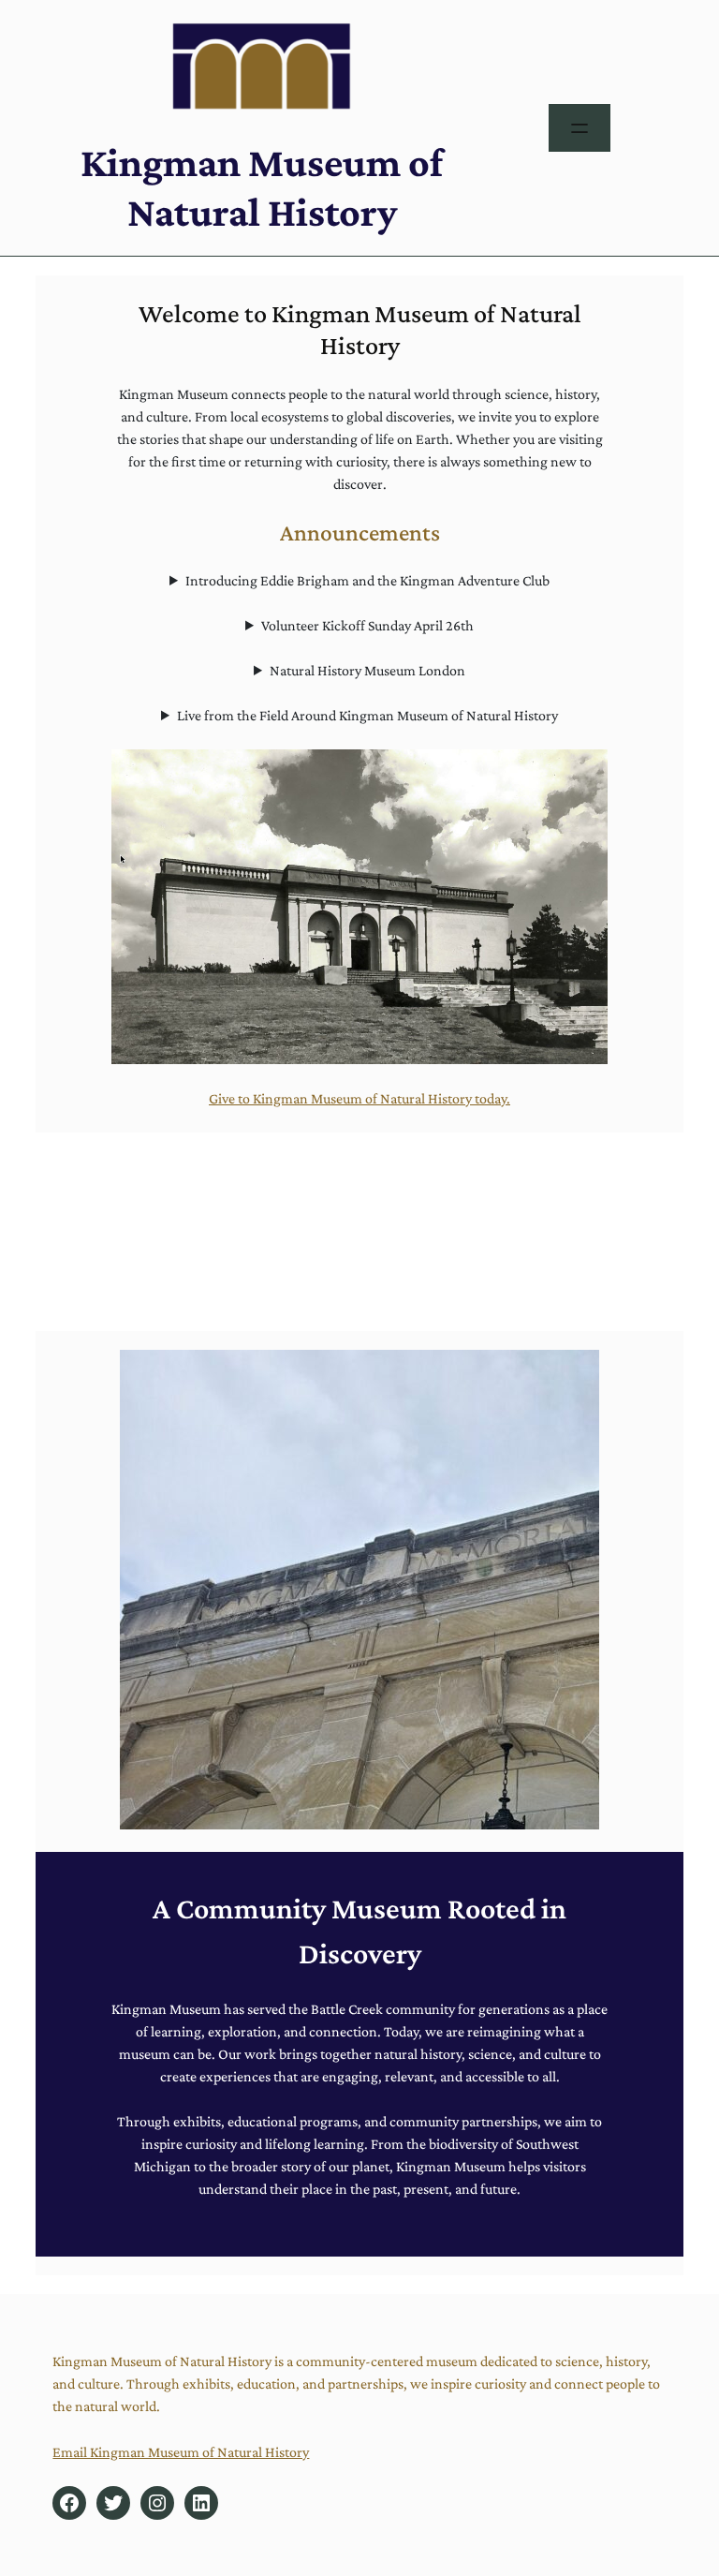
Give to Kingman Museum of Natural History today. (359, 1098)
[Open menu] (580, 128)
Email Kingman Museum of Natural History (181, 2452)
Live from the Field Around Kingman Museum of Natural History (367, 715)
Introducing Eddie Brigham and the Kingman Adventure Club (367, 580)
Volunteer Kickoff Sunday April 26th (367, 625)
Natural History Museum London (367, 670)
